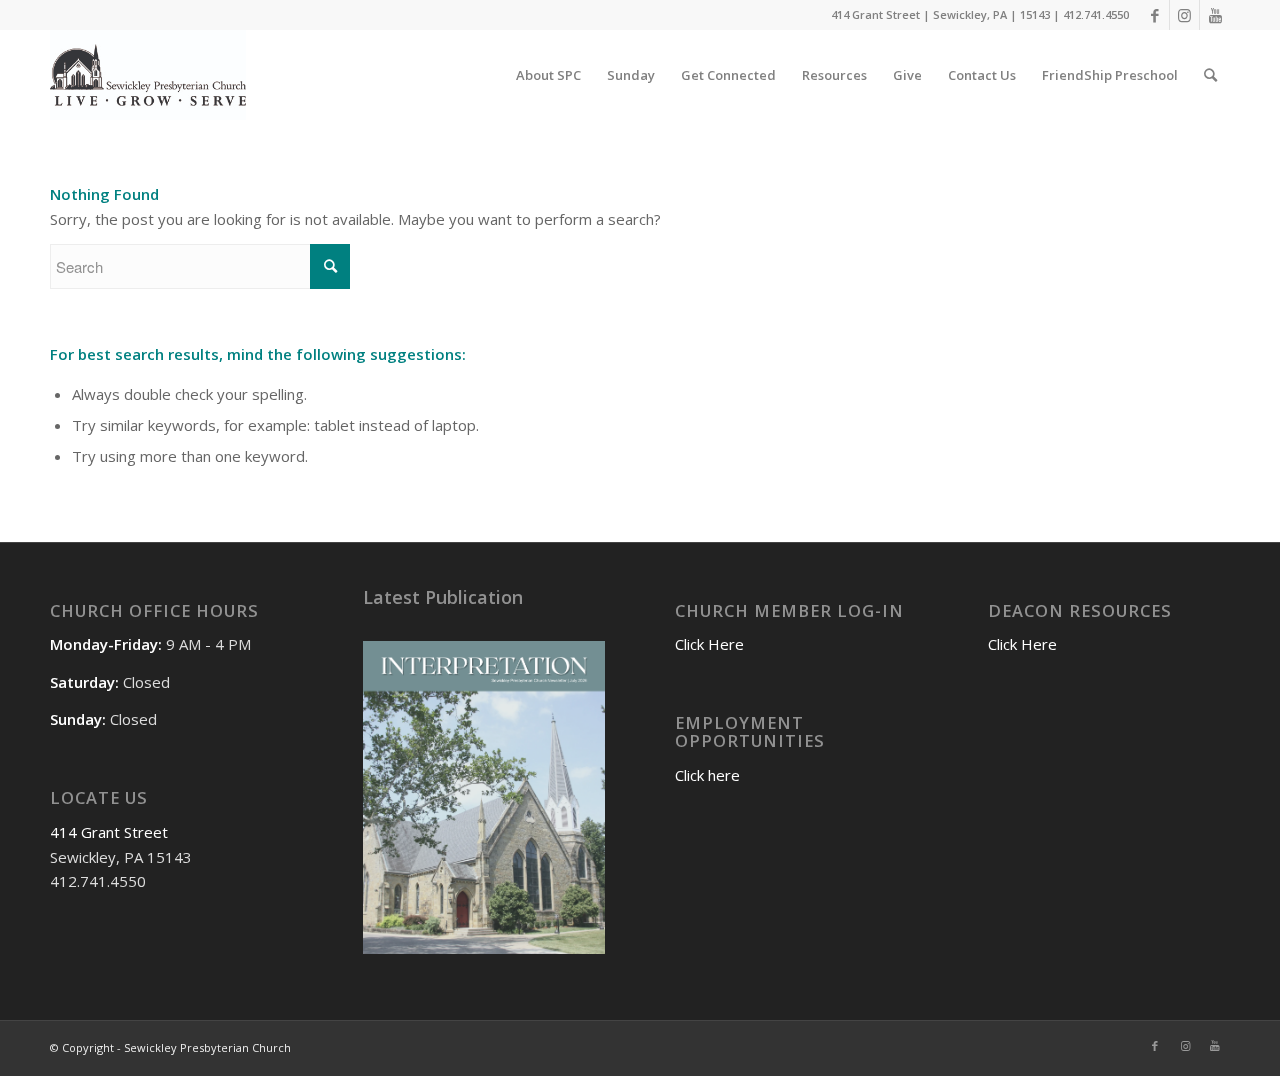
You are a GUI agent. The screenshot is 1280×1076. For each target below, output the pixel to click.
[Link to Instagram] (1184, 15)
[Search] (1210, 75)
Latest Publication (443, 597)
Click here (707, 775)
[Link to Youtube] (1215, 15)
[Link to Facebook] (1154, 15)
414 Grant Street (109, 832)
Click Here (709, 644)
